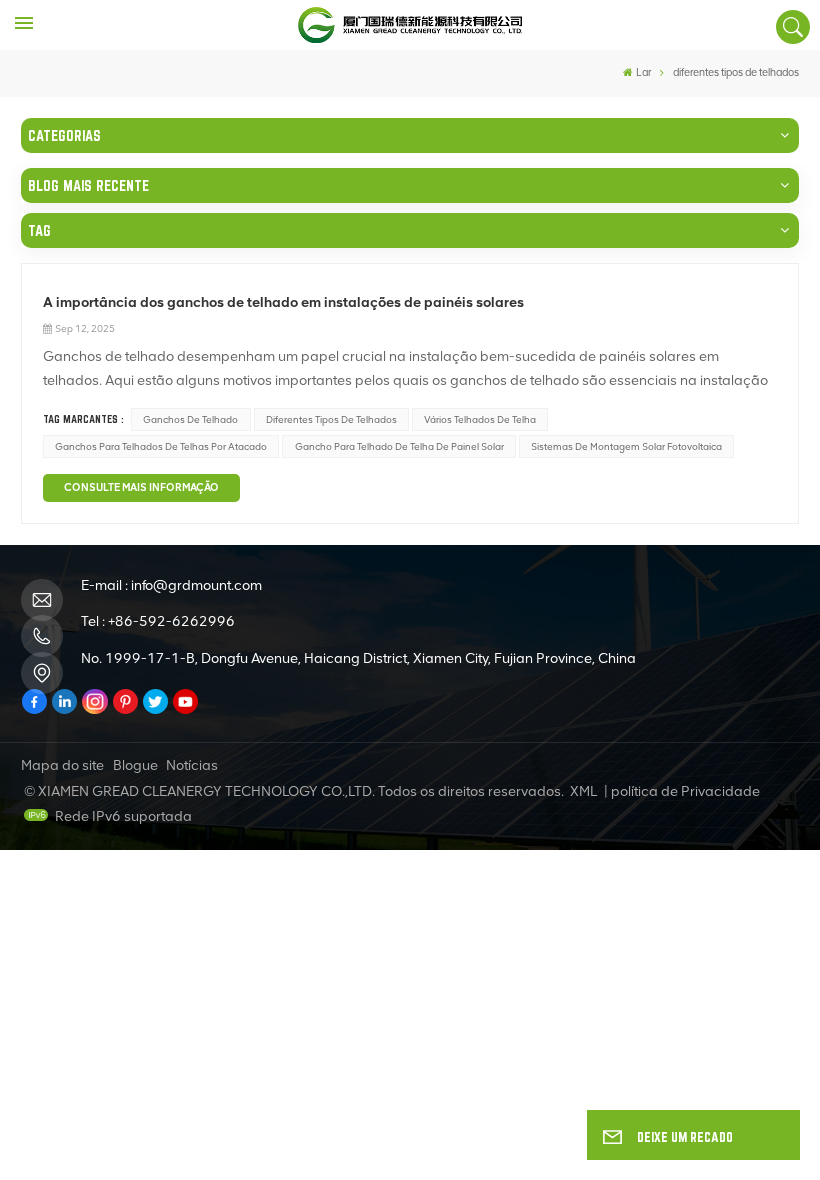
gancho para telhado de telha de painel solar (399, 446)
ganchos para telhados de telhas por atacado (161, 446)
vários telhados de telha (480, 419)
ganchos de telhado (190, 419)
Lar (643, 72)
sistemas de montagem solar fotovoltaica (626, 446)
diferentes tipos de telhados (331, 419)
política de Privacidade (685, 791)
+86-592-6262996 (171, 621)
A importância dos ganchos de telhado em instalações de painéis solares (283, 302)
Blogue (135, 765)
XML (583, 791)
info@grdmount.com (196, 585)
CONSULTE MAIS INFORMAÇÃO (141, 487)
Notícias (192, 765)
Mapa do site (62, 765)
